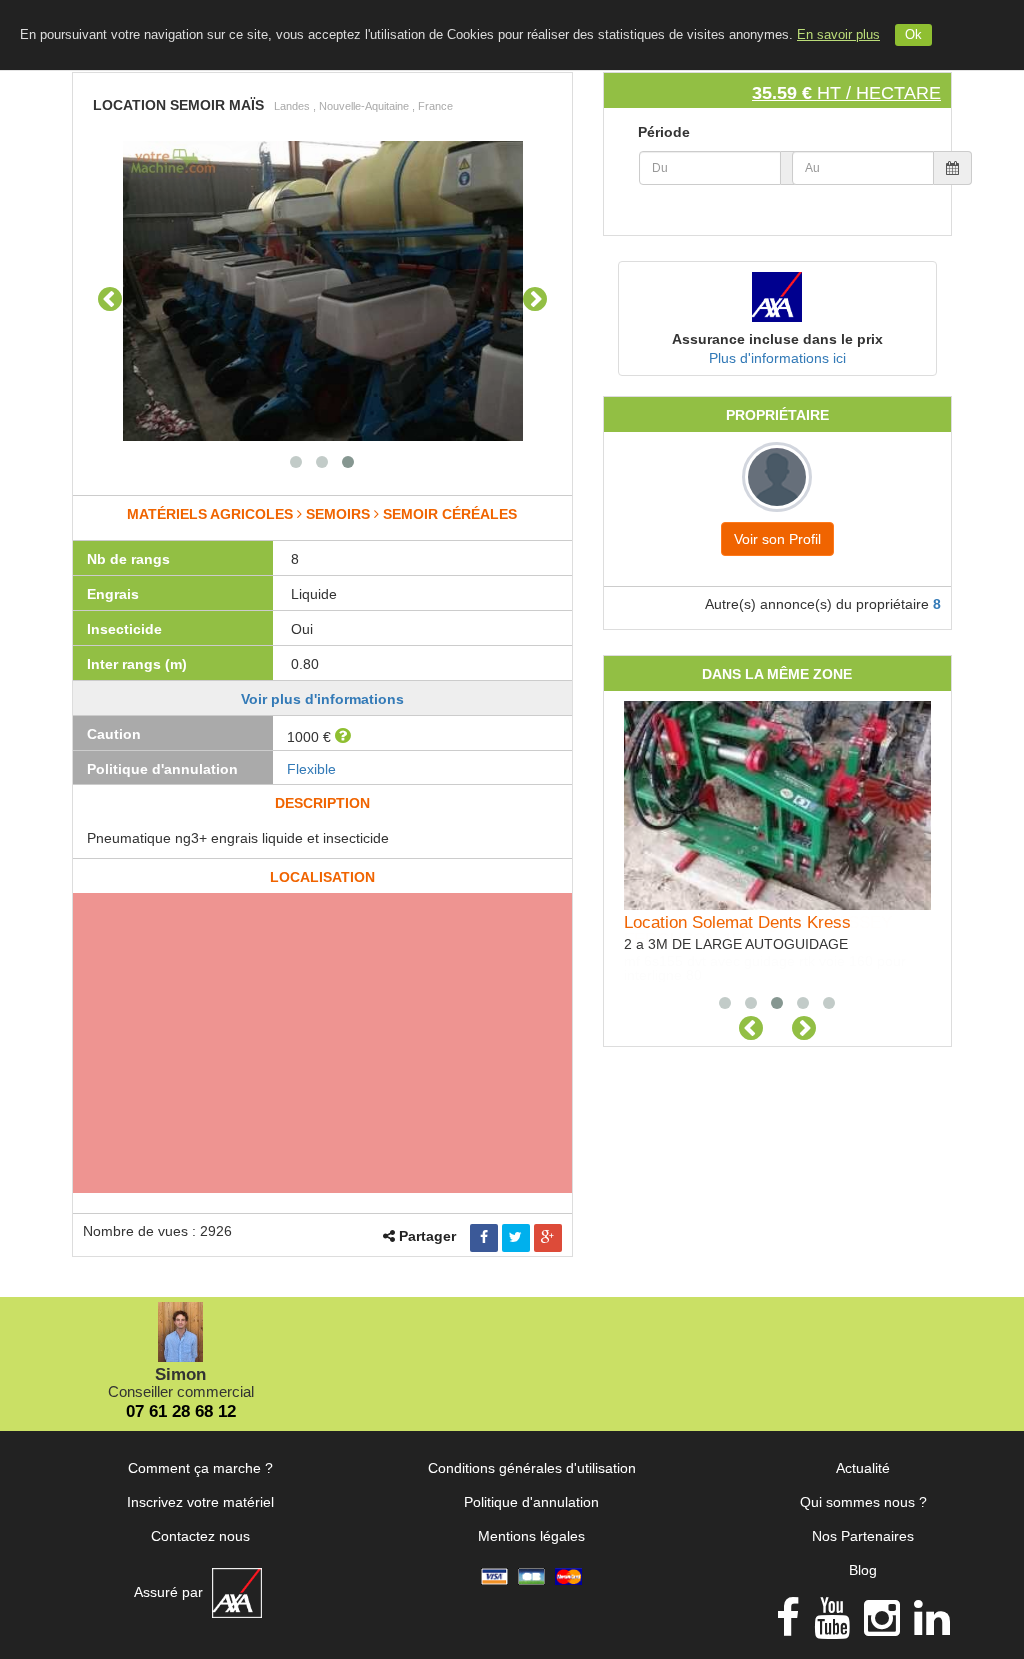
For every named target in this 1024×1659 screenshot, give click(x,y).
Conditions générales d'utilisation (532, 1468)
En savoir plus (838, 35)
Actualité (863, 1468)
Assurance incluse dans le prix (777, 339)
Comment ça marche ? (200, 1468)
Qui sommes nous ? (863, 1502)
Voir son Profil (777, 539)
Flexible (311, 769)
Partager (427, 1236)
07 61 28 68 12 (181, 1411)
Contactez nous (200, 1536)
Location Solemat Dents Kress (737, 922)
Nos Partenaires (863, 1536)
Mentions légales (531, 1536)
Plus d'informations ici (777, 358)
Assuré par (170, 1592)
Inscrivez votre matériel (200, 1502)
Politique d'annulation (531, 1502)
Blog (863, 1570)
